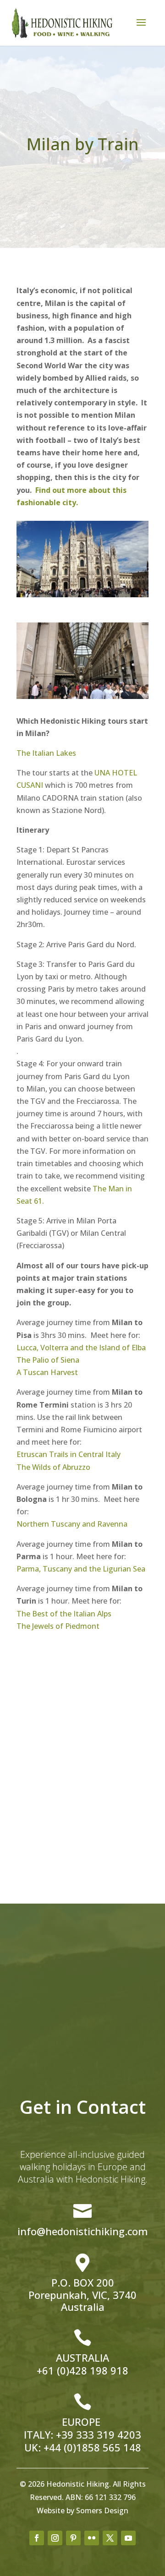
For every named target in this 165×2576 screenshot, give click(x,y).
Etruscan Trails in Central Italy (69, 1454)
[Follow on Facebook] (37, 2538)
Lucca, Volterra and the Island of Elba (82, 1348)
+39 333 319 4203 (99, 2434)
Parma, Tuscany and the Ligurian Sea (81, 1569)
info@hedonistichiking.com (83, 2231)
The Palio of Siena (48, 1360)
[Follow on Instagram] (55, 2538)
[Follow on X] (110, 2538)
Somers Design (102, 2511)
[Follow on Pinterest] (73, 2538)
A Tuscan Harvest (47, 1372)
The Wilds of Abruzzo (54, 1467)
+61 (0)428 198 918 (82, 2370)
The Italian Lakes (46, 753)
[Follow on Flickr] (92, 2538)
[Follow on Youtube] (128, 2538)
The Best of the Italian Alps (64, 1614)
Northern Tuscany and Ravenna (72, 1524)
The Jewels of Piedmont (58, 1626)
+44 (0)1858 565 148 (92, 2447)
